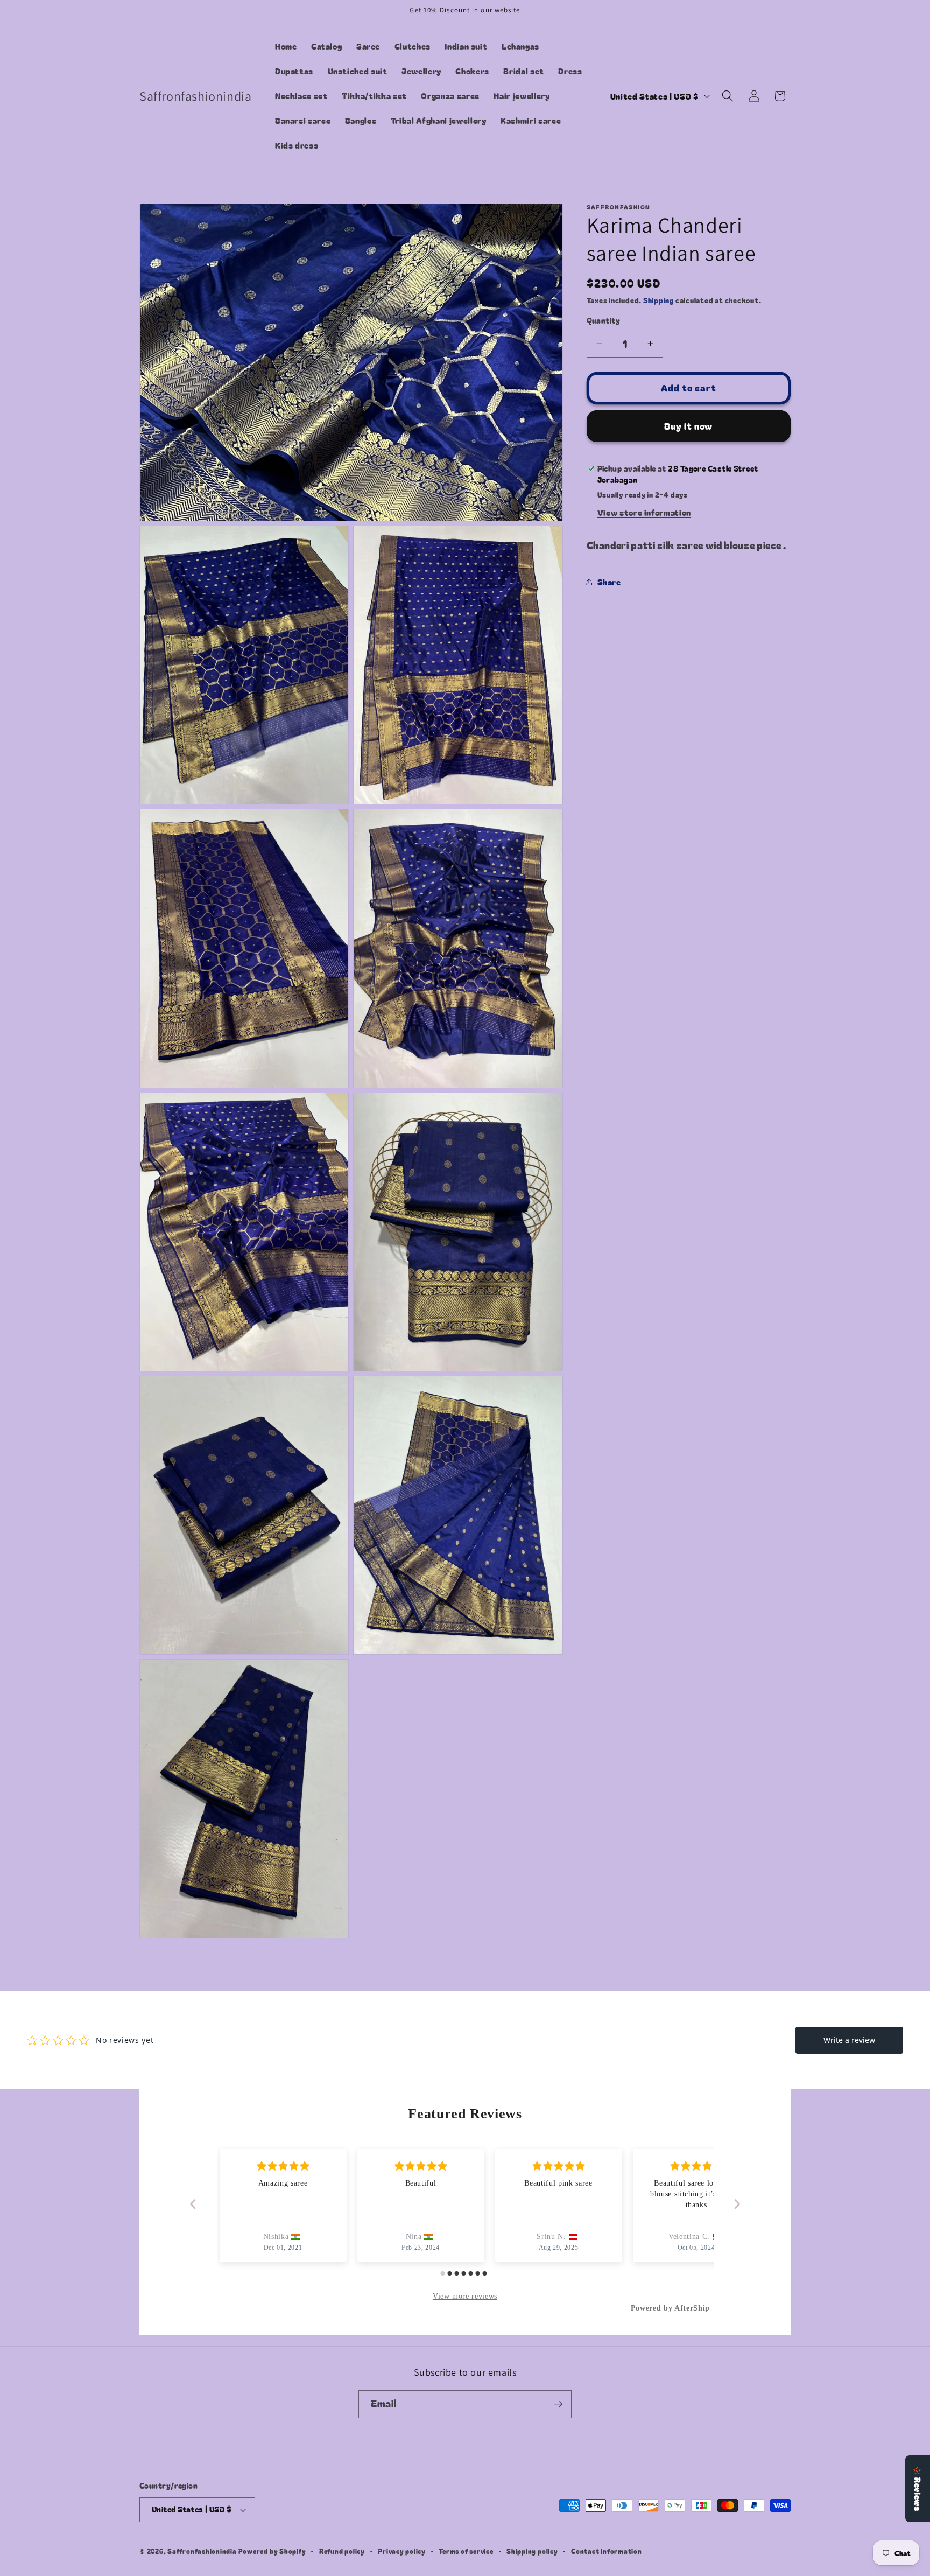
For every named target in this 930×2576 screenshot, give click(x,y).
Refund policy (342, 2551)
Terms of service (466, 2551)
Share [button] (609, 582)
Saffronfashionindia (202, 2551)
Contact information (607, 2551)
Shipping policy (532, 2551)
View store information (644, 512)
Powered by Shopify (272, 2551)
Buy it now (688, 426)
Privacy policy (402, 2551)
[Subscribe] (558, 2404)
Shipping (658, 300)
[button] (728, 96)
